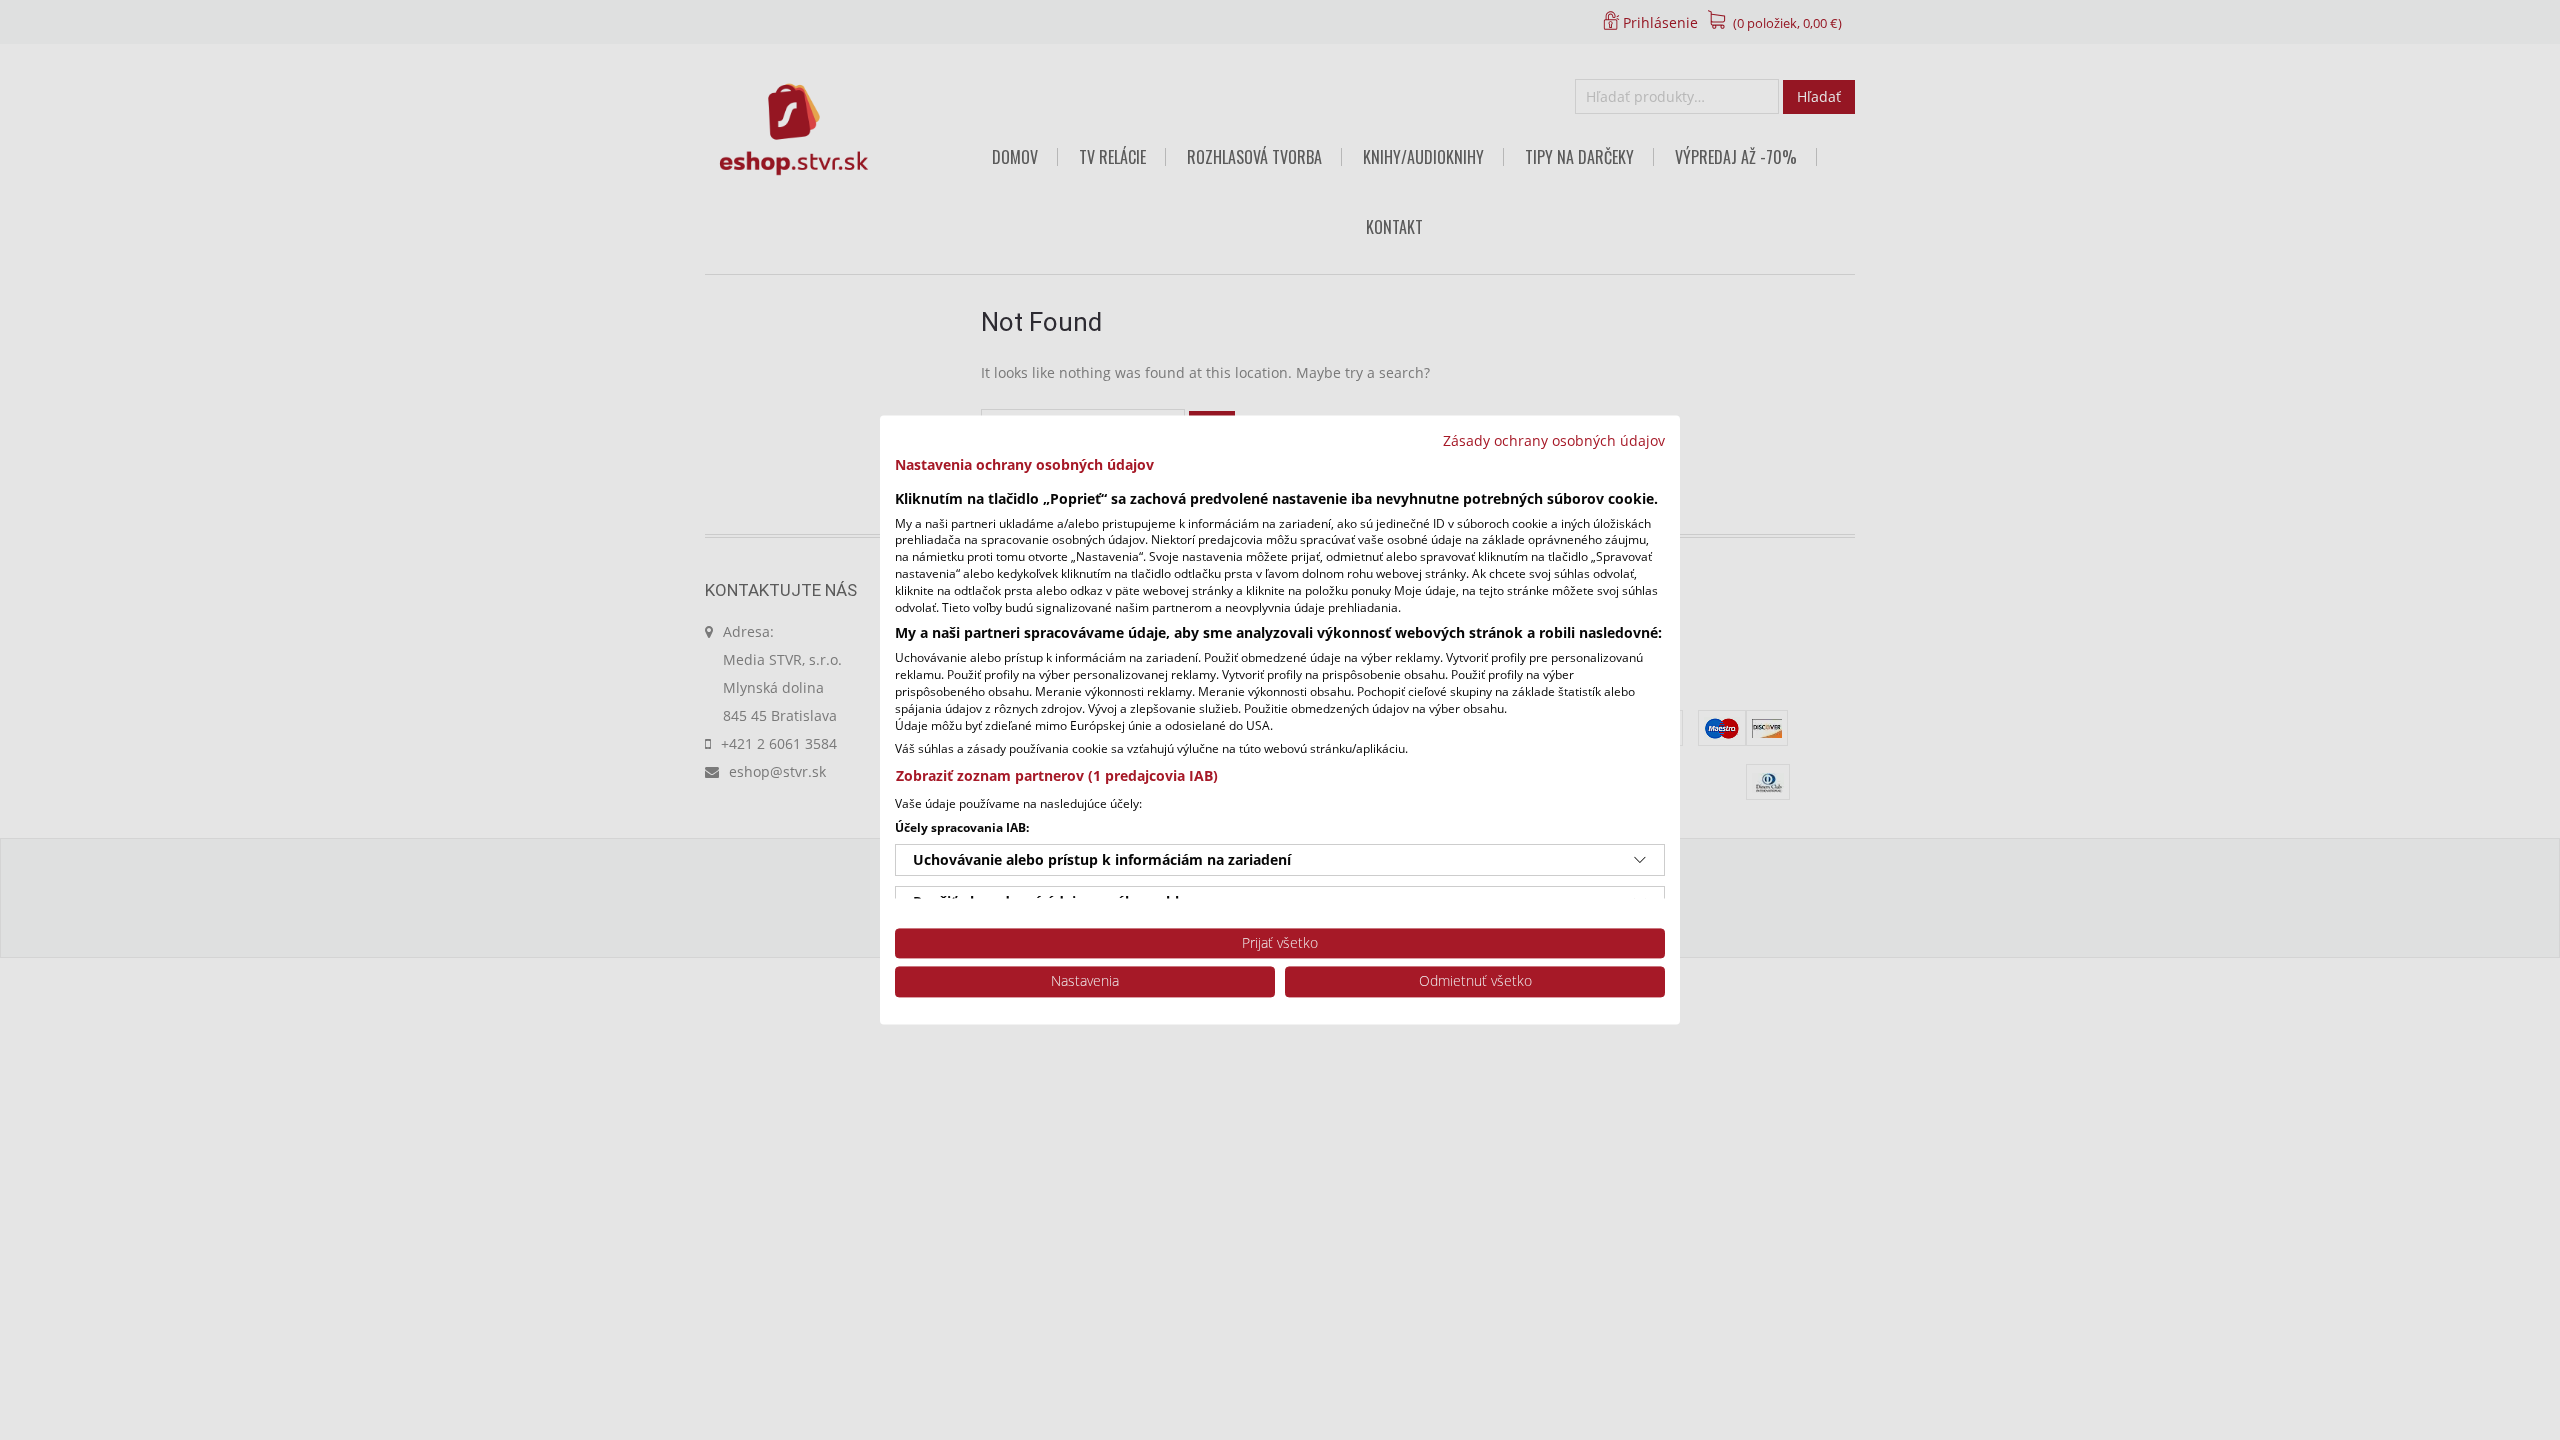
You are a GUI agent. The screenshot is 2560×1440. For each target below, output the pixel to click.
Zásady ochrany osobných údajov (1554, 440)
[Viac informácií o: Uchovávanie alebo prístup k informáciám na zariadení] (1640, 860)
